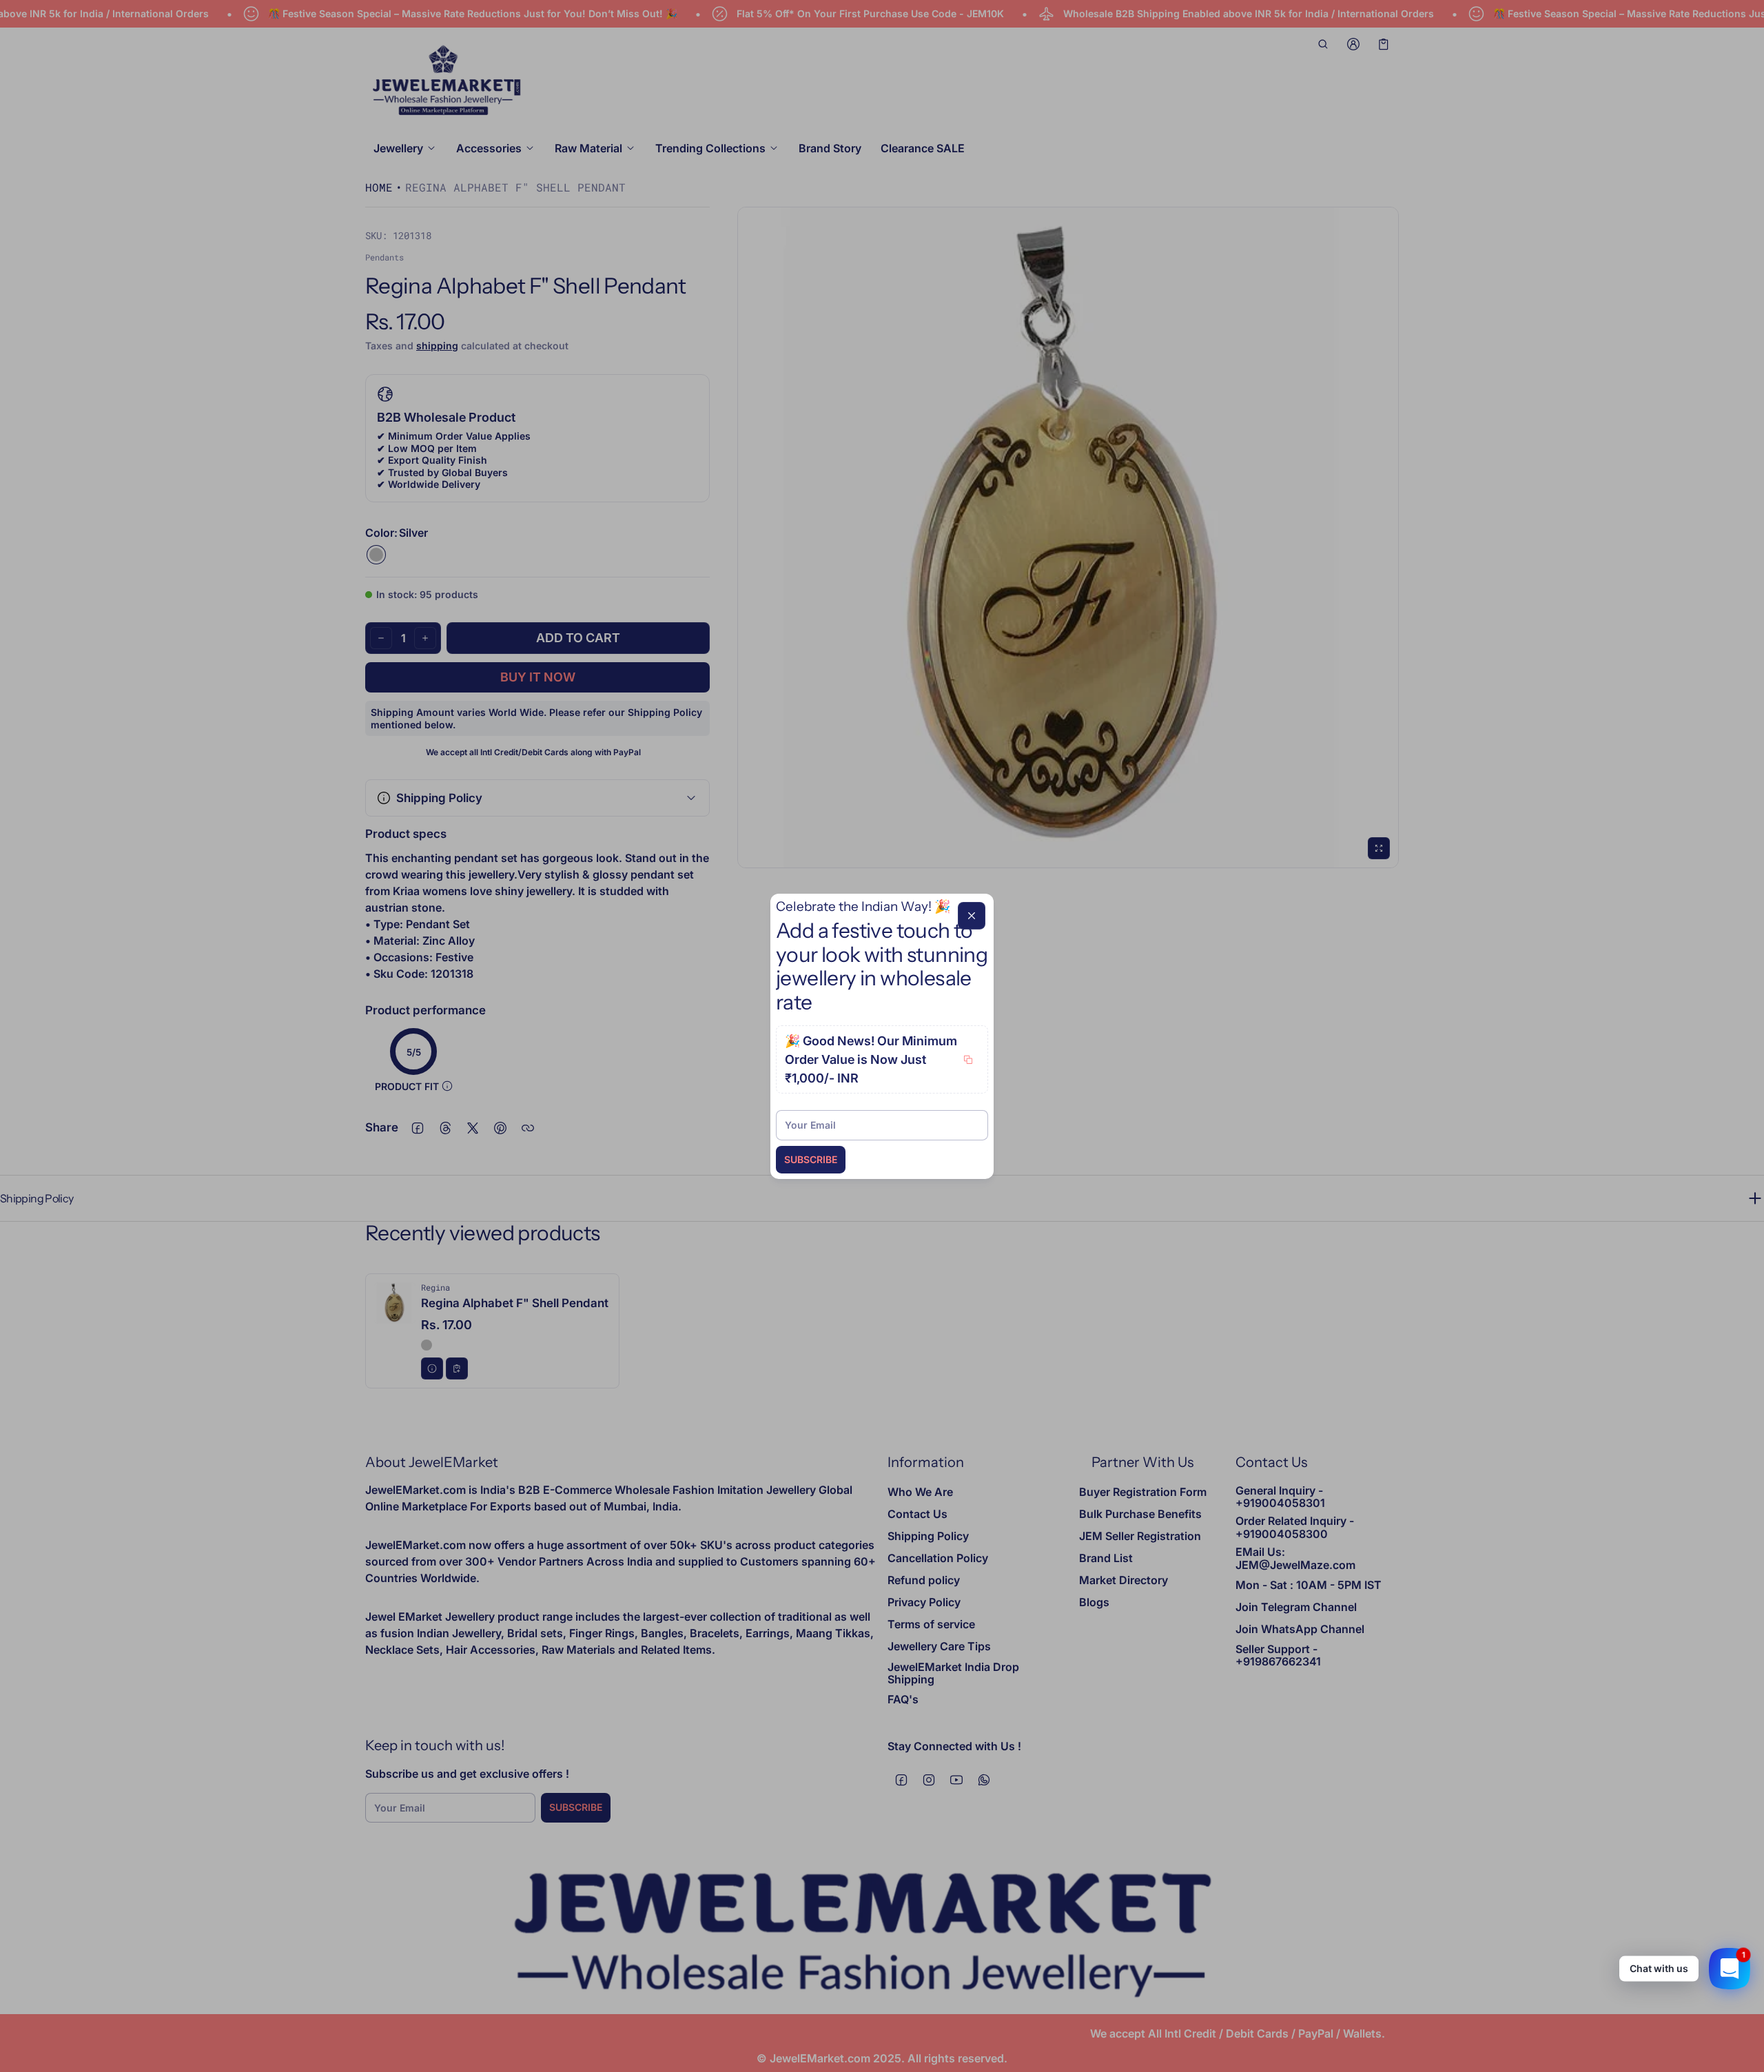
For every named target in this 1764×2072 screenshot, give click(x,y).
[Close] (972, 915)
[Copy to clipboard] (968, 1060)
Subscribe (811, 1159)
